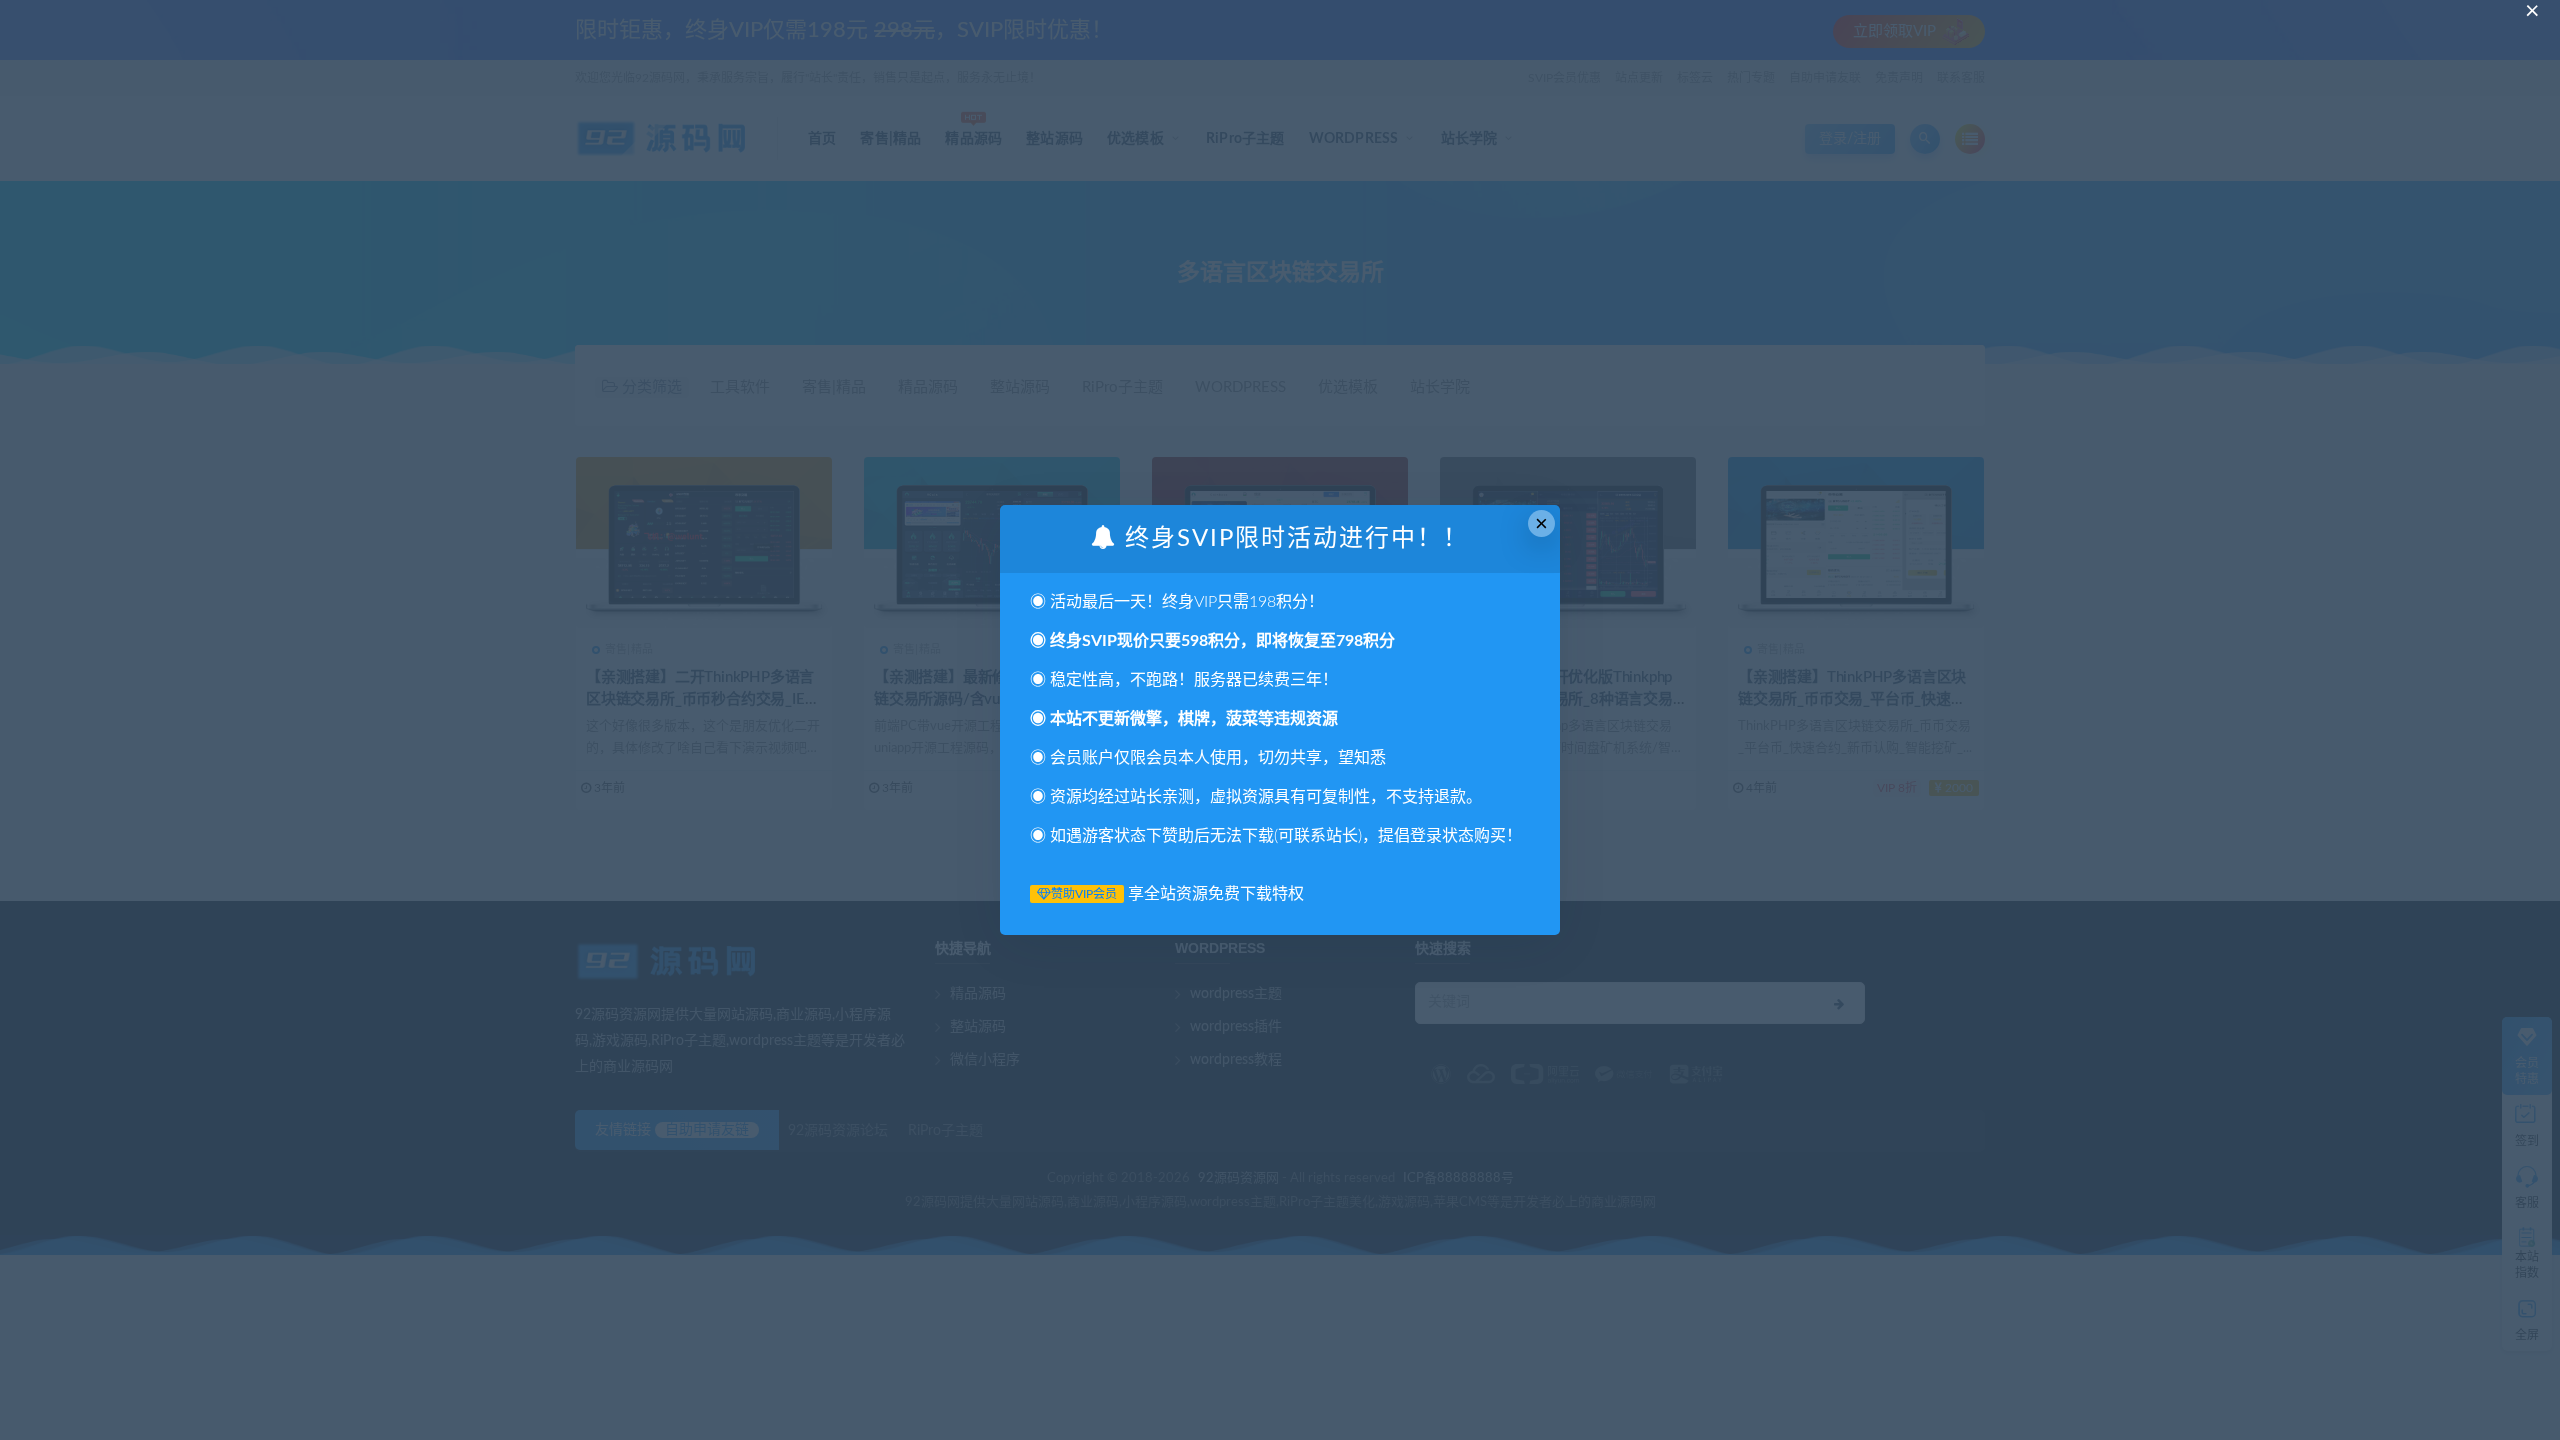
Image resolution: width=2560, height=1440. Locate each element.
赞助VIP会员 (1084, 894)
